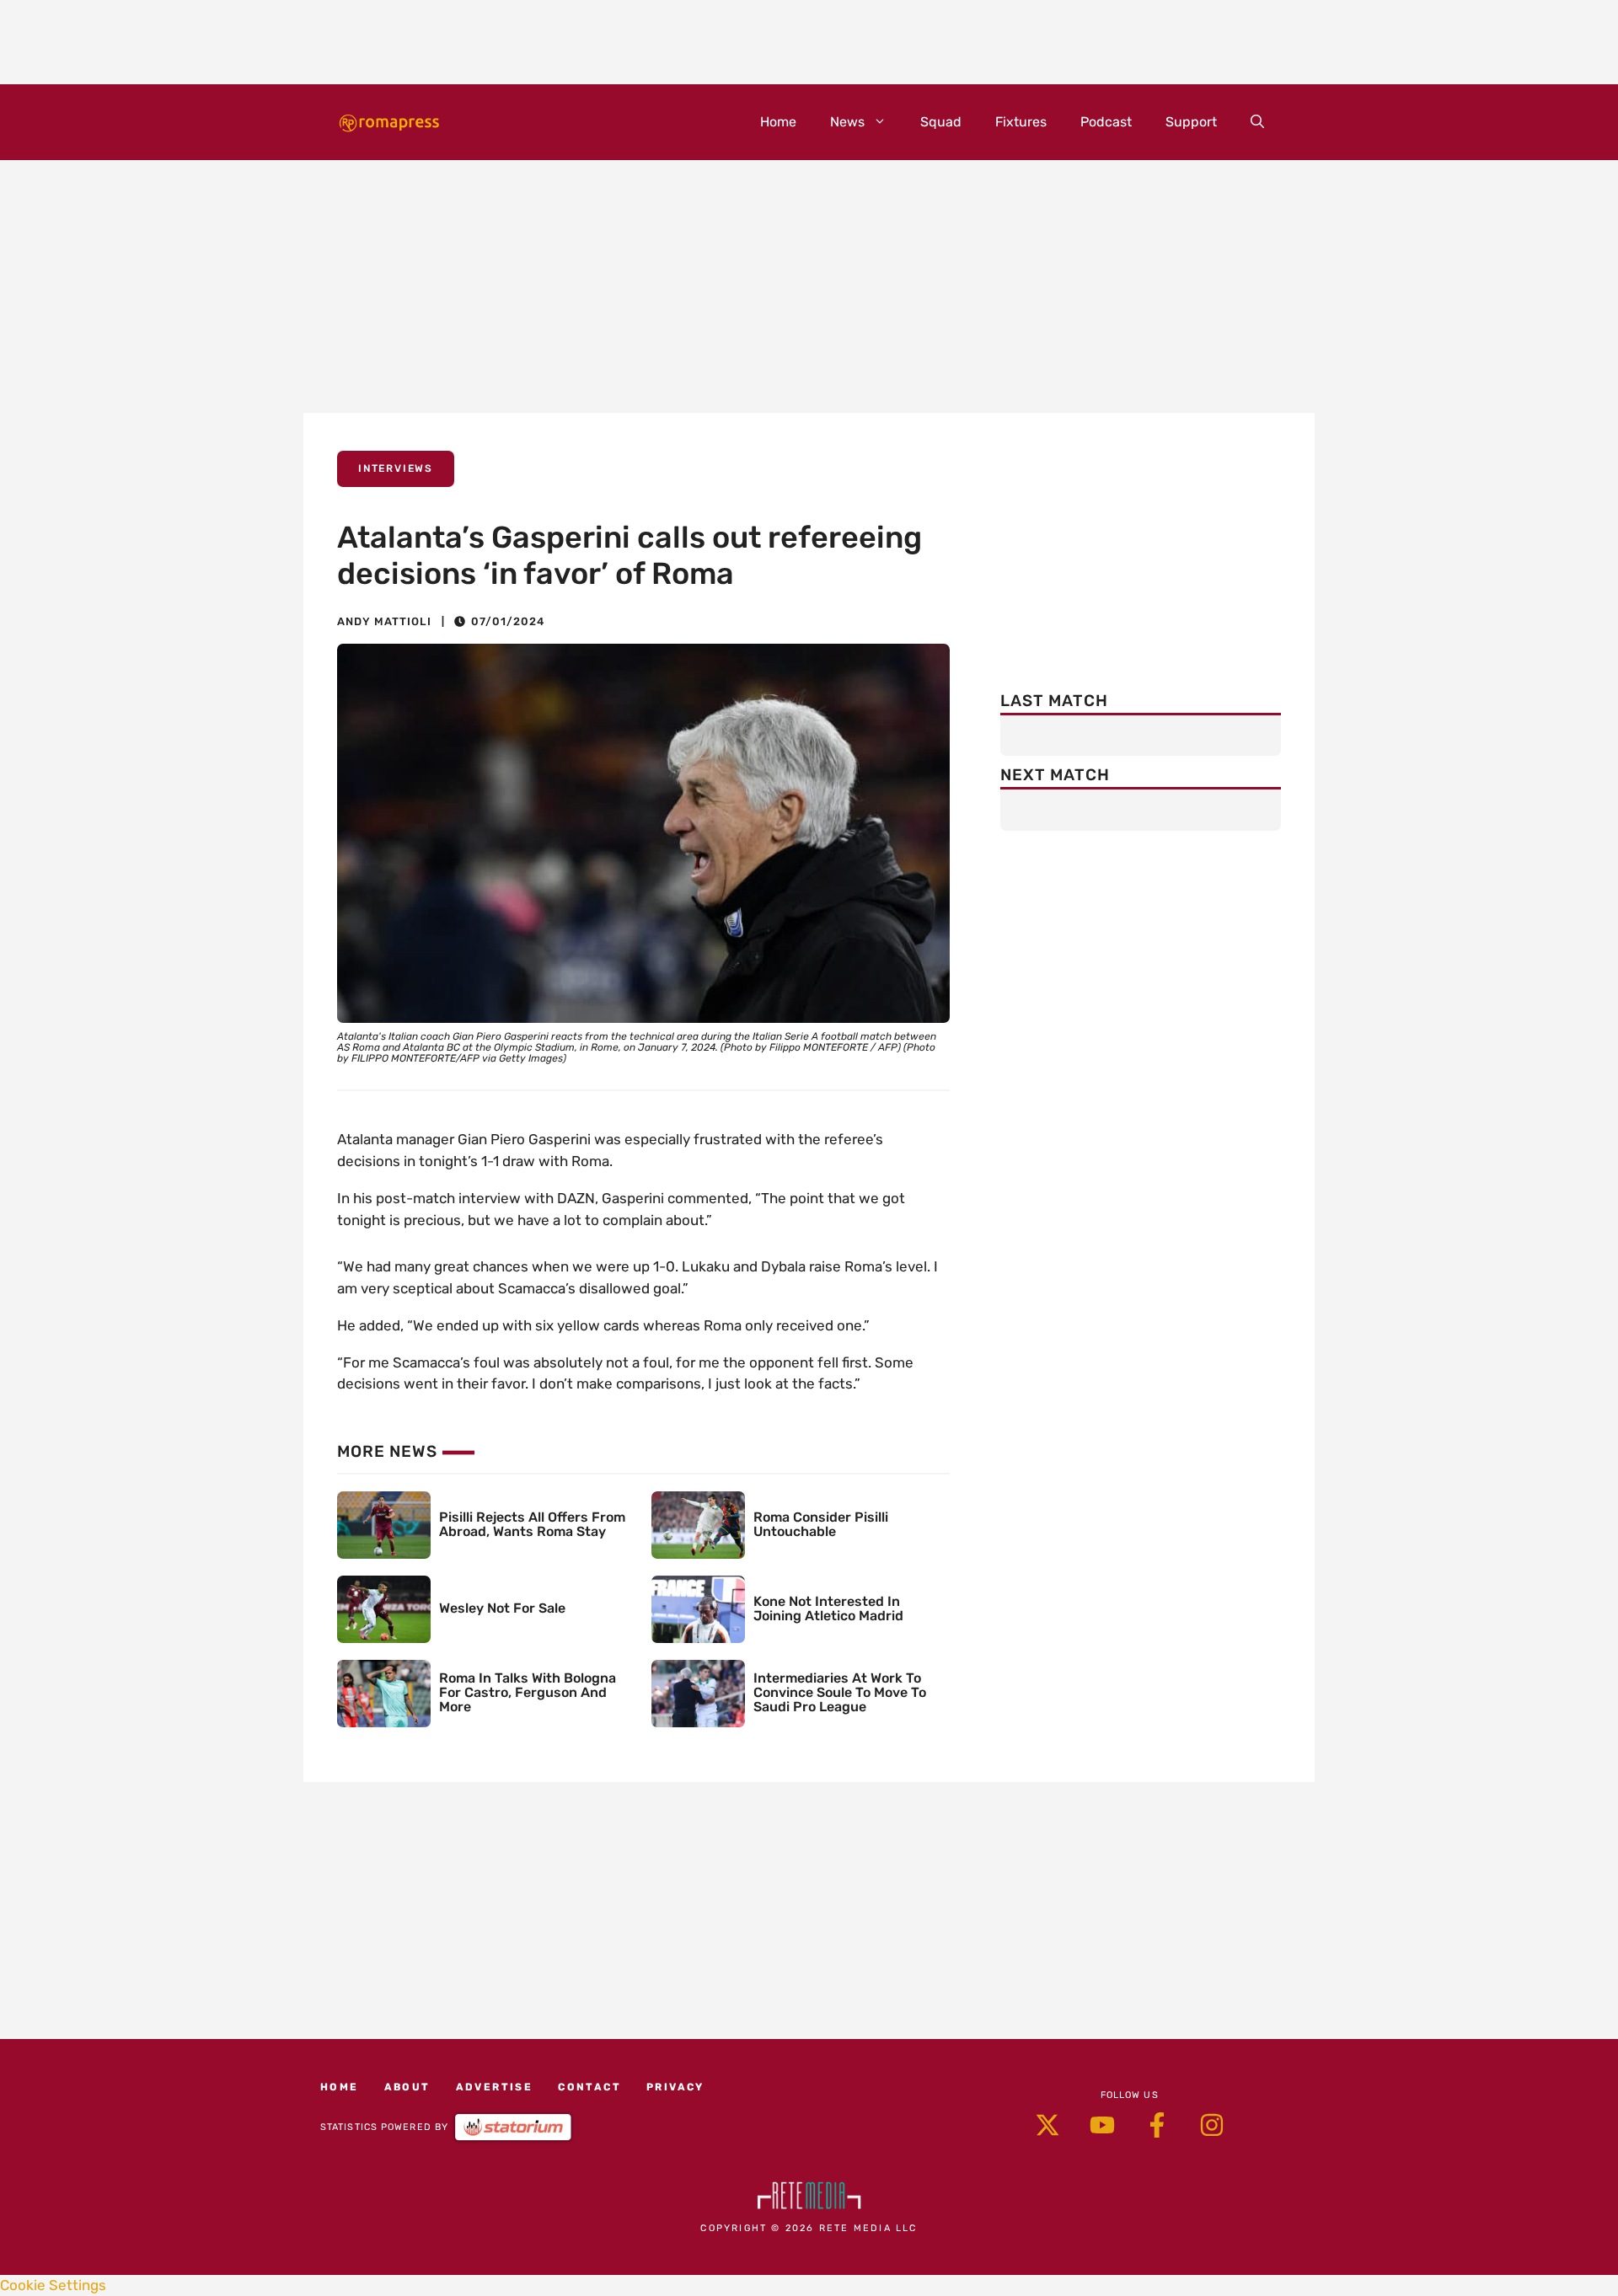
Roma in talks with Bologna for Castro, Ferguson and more (528, 1692)
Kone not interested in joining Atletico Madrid (828, 1608)
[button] (1257, 122)
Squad (941, 122)
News (847, 122)
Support (1191, 122)
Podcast (1106, 122)
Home (778, 122)
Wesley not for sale (502, 1608)
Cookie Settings (53, 2285)
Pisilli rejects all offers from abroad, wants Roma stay (532, 1524)
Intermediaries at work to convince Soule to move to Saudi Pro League (840, 1692)
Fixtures (1021, 122)
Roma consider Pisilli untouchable (821, 1524)
